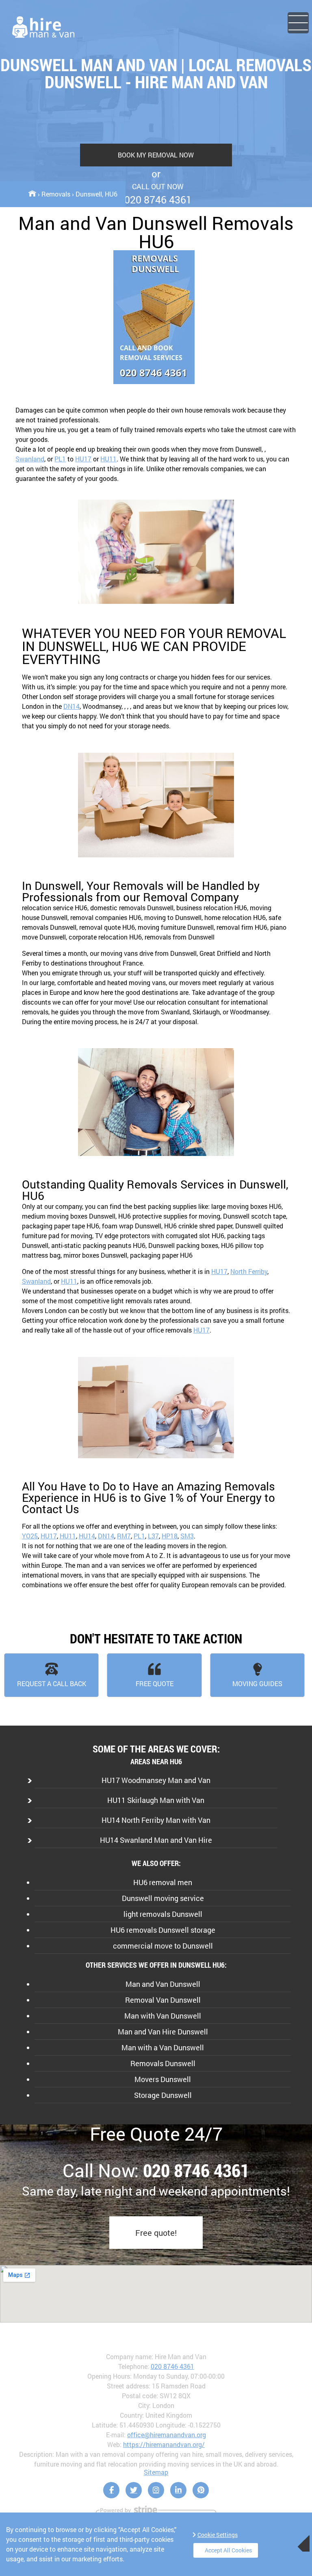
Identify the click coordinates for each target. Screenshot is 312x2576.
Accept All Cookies (228, 2550)
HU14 (87, 1536)
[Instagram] (156, 2490)
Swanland (30, 459)
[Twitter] (134, 2490)
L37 (153, 1536)
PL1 (60, 459)
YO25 (30, 1536)
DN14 (71, 706)
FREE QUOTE (155, 1683)
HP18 (170, 1536)
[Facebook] (111, 2490)
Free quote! (156, 2233)
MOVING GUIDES (257, 1683)
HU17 (83, 459)
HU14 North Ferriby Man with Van (156, 1820)
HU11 (108, 459)
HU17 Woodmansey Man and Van (156, 1780)
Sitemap (156, 2472)
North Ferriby (249, 1271)
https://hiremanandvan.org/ (164, 2444)
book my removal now (156, 155)
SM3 (187, 1536)
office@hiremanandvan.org (167, 2435)
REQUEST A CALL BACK (52, 1683)
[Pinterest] (201, 2490)
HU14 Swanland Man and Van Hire (156, 1840)
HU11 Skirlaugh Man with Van (156, 1800)
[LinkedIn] (178, 2490)
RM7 (124, 1536)
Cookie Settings (218, 2535)
